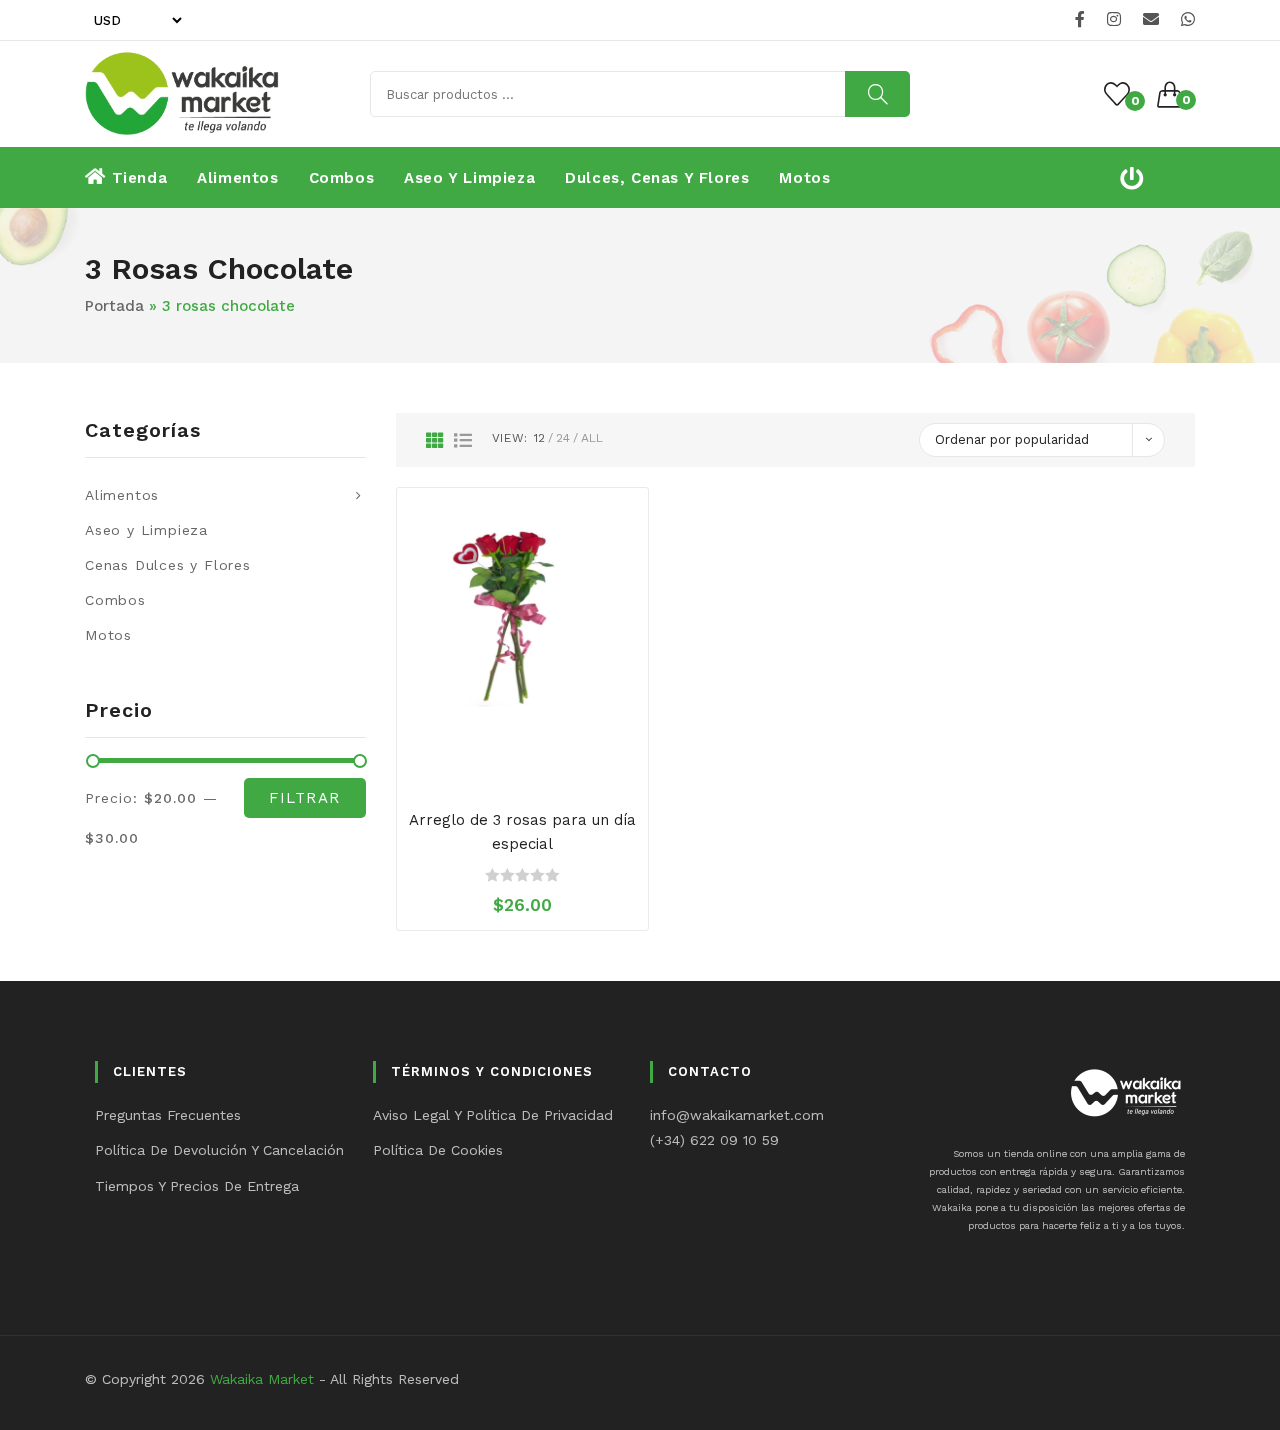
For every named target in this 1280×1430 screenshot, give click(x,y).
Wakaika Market (262, 1379)
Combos (115, 600)
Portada (114, 306)
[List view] (463, 440)
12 (539, 438)
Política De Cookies (438, 1150)
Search (877, 94)
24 (563, 438)
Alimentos (122, 495)
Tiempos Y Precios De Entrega (197, 1186)
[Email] (1151, 20)
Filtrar (305, 798)
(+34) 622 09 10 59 (714, 1140)
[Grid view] (435, 440)
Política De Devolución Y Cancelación (219, 1150)
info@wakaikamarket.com (737, 1115)
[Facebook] (1080, 20)
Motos (108, 635)
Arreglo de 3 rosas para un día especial (522, 832)
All (592, 438)
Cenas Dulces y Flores (168, 565)
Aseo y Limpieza (146, 530)
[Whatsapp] (1185, 20)
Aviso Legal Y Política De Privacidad (493, 1115)
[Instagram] (1114, 20)
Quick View (542, 767)
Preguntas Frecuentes (168, 1115)
